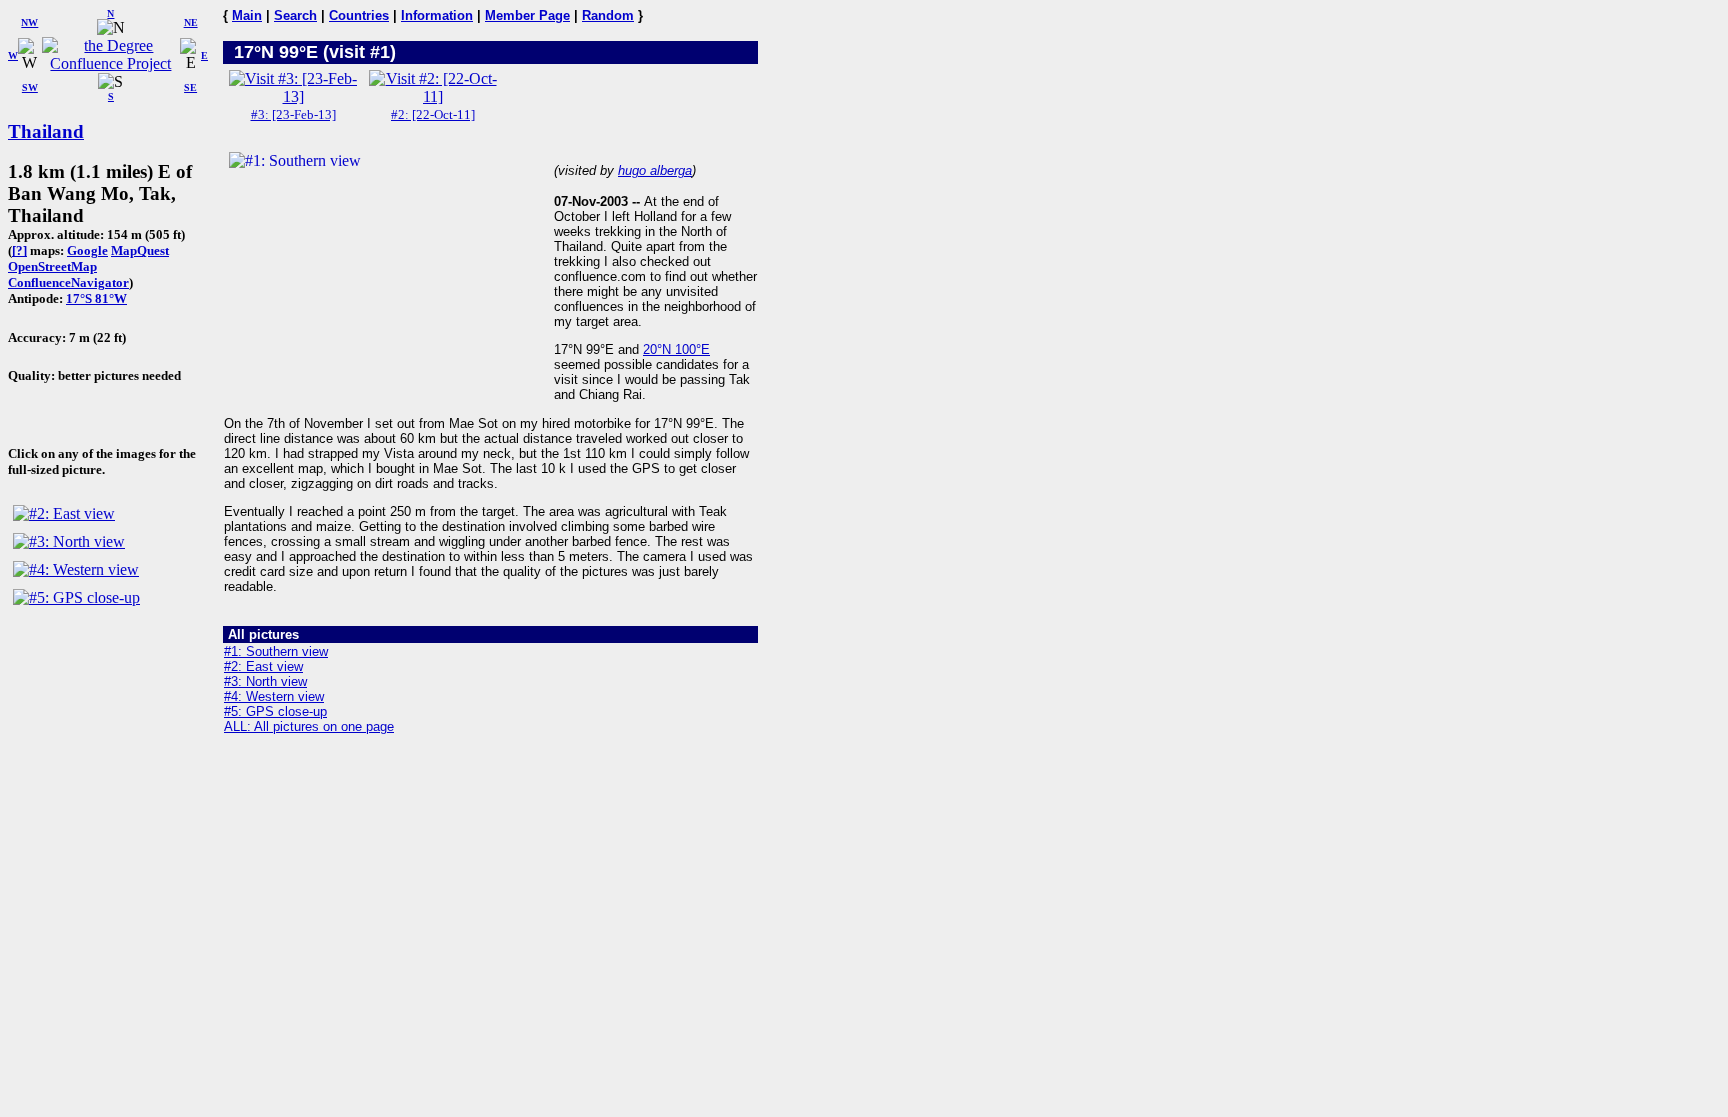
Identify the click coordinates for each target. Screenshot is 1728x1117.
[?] (19, 250)
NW (29, 22)
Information (437, 15)
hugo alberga (655, 170)
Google (87, 250)
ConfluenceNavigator (68, 282)
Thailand (46, 131)
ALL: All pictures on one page (309, 726)
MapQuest (140, 250)
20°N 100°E (676, 349)
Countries (359, 15)
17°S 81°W (96, 298)
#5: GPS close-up (275, 711)
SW (30, 87)
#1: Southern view (276, 651)
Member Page (527, 15)
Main (247, 15)
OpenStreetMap (52, 266)
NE (191, 22)
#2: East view (263, 666)
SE (190, 87)
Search (295, 15)
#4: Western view (274, 696)
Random (608, 15)
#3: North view (265, 681)
